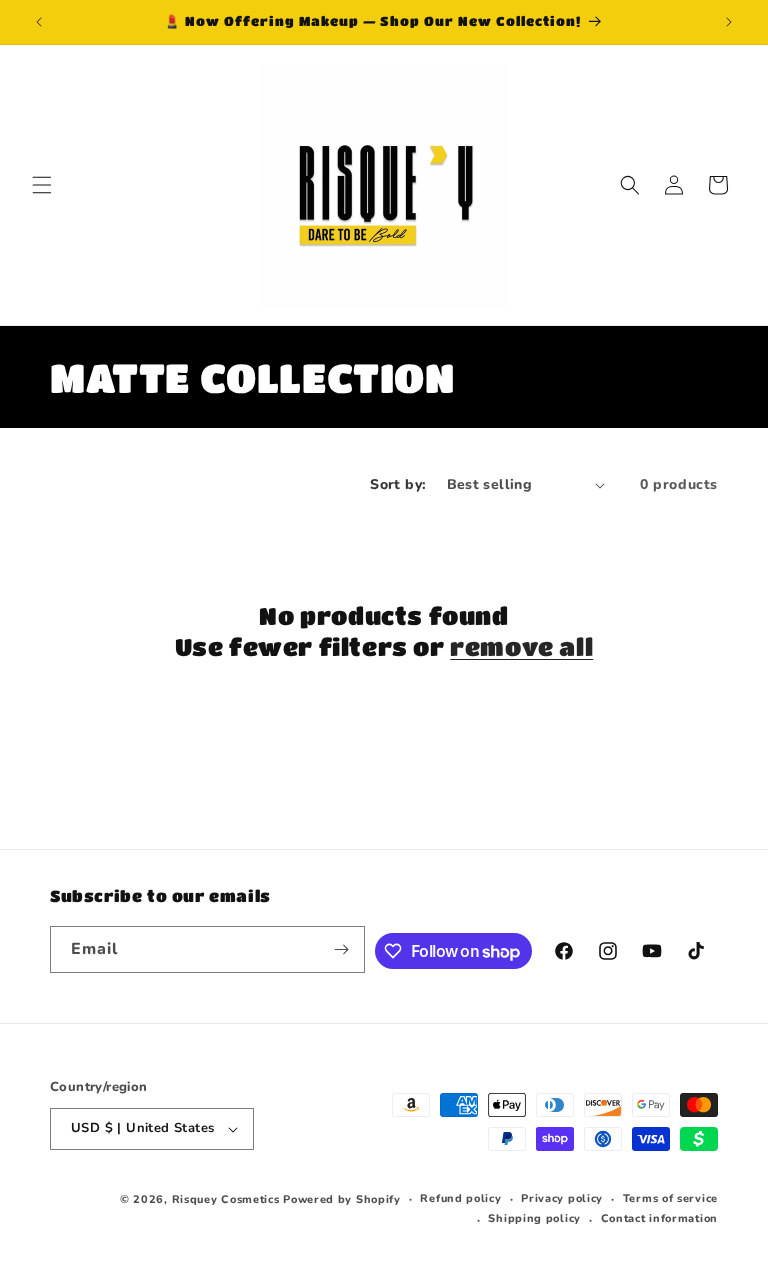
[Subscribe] (342, 949)
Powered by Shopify (342, 1199)
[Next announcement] (729, 22)
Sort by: (398, 484)
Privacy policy (562, 1198)
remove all (521, 646)
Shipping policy (534, 1218)
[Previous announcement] (39, 22)
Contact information (659, 1218)
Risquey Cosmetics (226, 1199)
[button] (42, 185)
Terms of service (670, 1198)
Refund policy (460, 1198)
